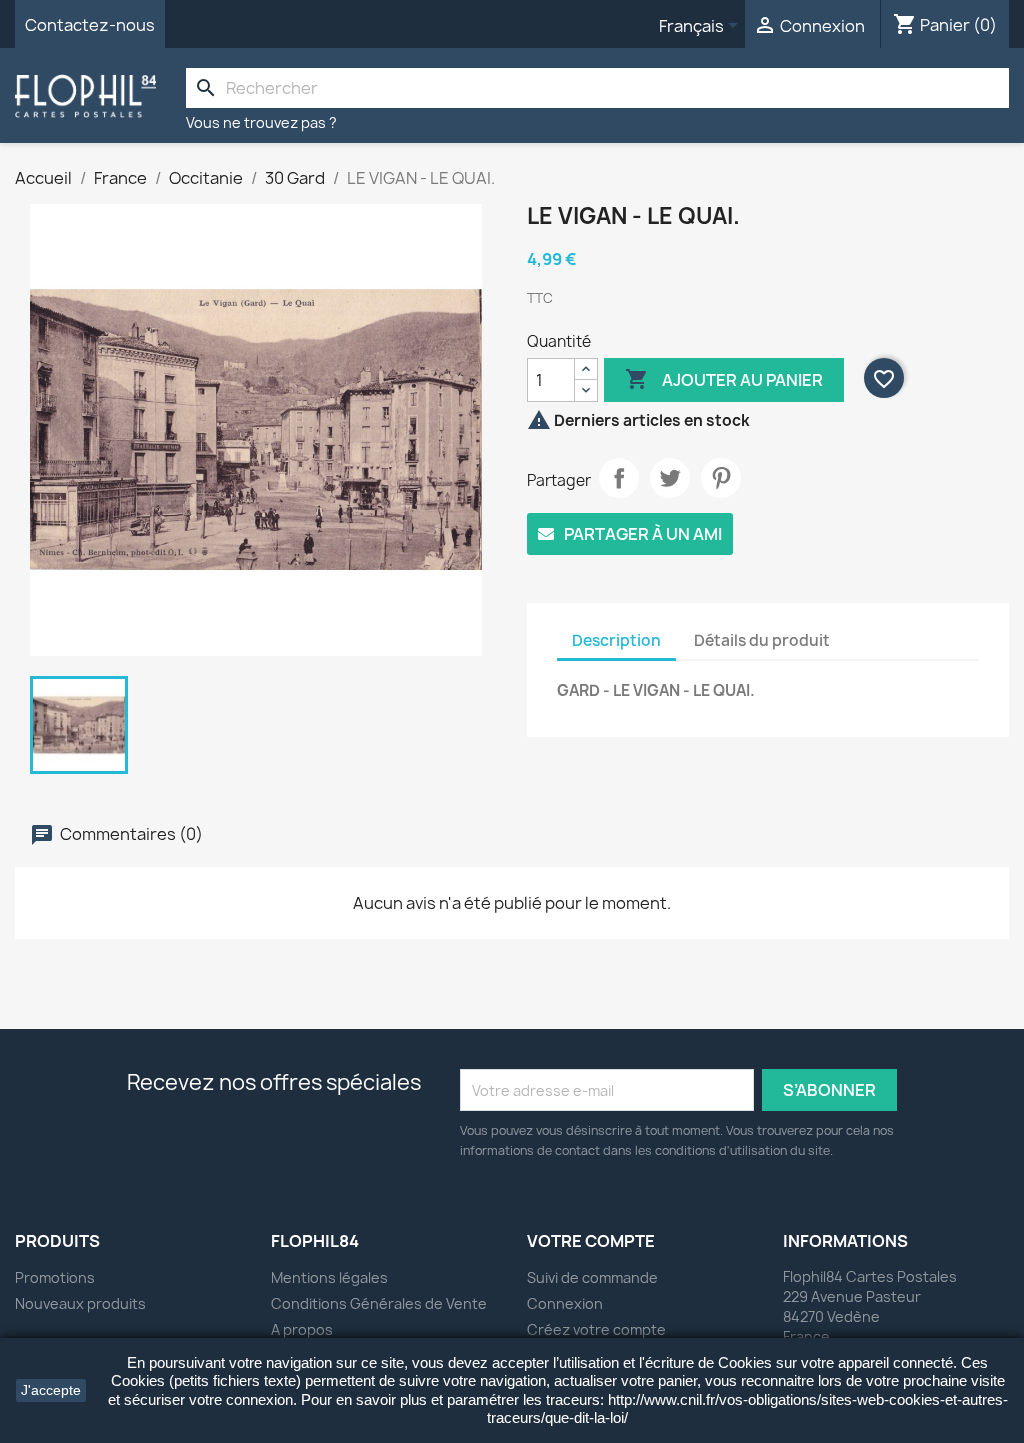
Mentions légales (329, 1277)
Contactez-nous (90, 25)
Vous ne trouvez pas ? (261, 122)
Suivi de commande (592, 1277)
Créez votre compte (596, 1329)
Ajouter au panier (724, 379)
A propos (302, 1329)
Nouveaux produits (80, 1303)
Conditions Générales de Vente (379, 1303)
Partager (619, 478)
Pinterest (721, 478)
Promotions (55, 1277)
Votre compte (591, 1241)
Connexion (565, 1303)
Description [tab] (616, 640)
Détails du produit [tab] (762, 640)
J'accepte (51, 1390)
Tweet (670, 478)
